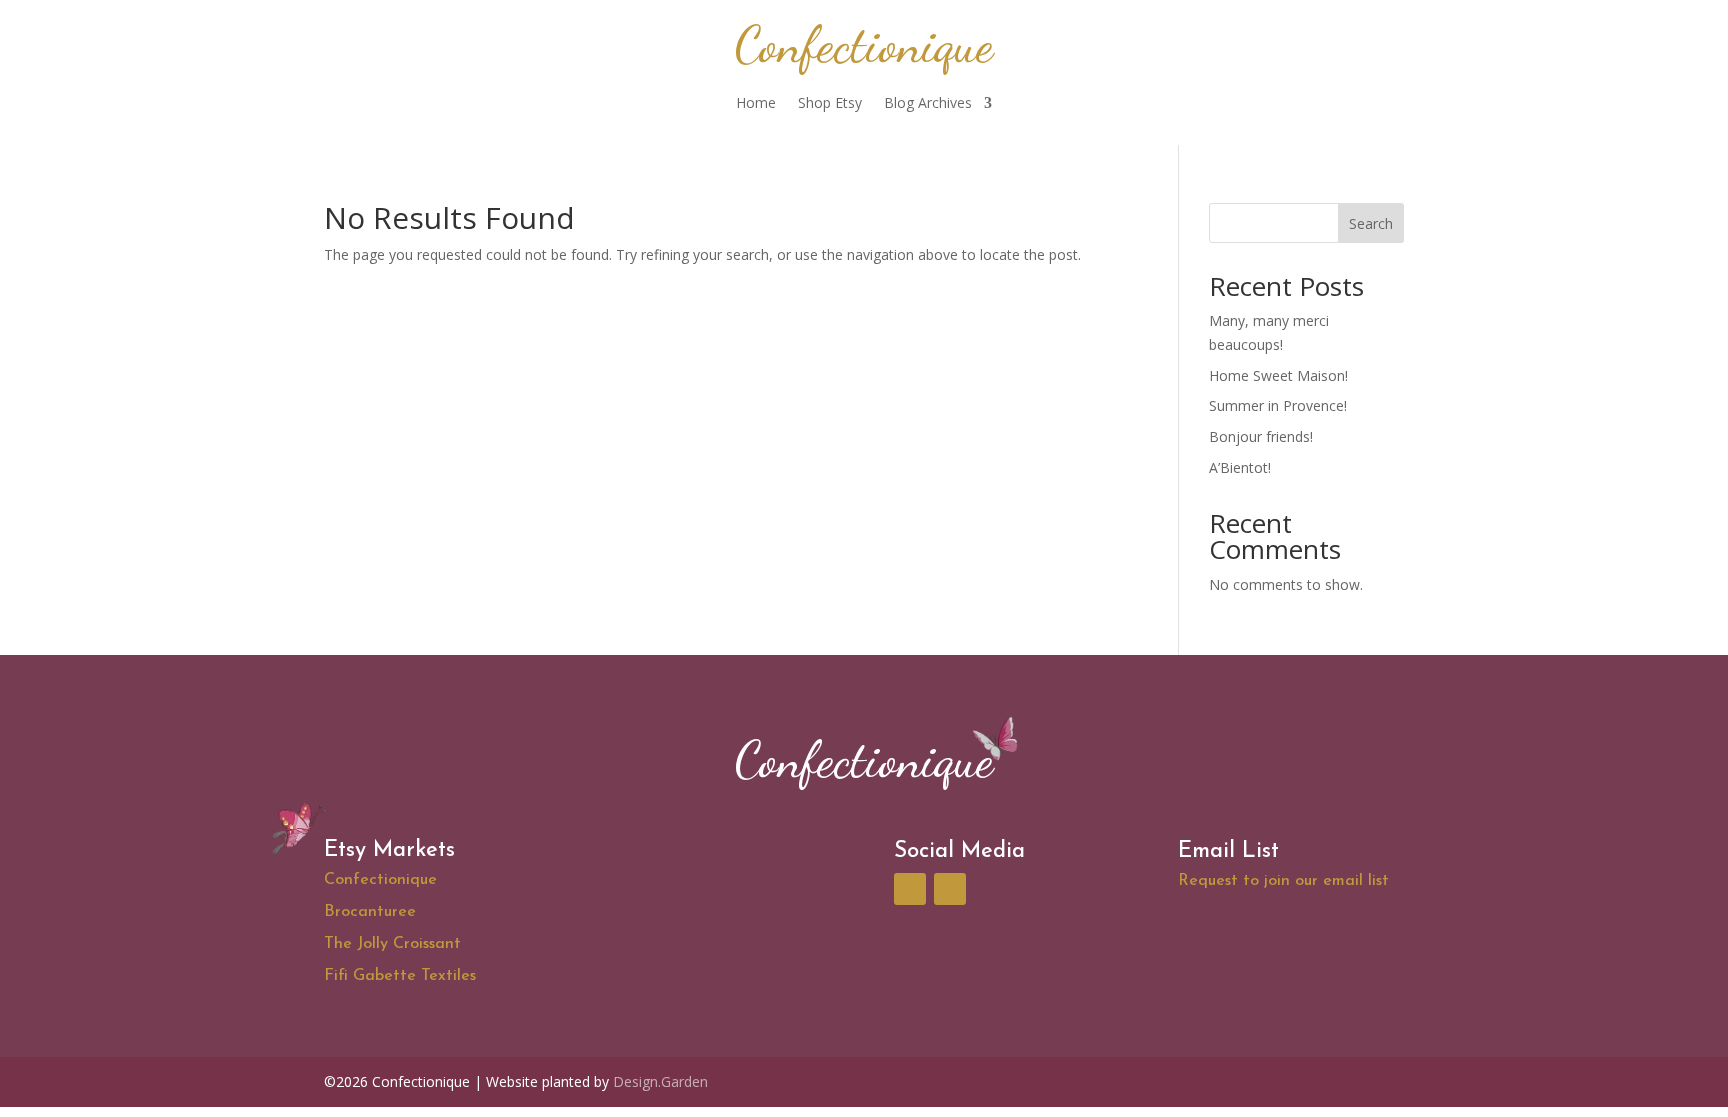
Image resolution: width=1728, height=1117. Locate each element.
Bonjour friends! (1261, 436)
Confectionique (380, 880)
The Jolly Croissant (392, 944)
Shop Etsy (830, 104)
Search (1371, 223)
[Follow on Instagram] (950, 889)
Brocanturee (370, 912)
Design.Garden (660, 1081)
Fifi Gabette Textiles (402, 976)
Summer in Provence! (1278, 405)
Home (756, 104)
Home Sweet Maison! (1278, 375)
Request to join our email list (1283, 881)
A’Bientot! (1240, 467)
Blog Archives (928, 104)
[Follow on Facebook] (910, 889)
